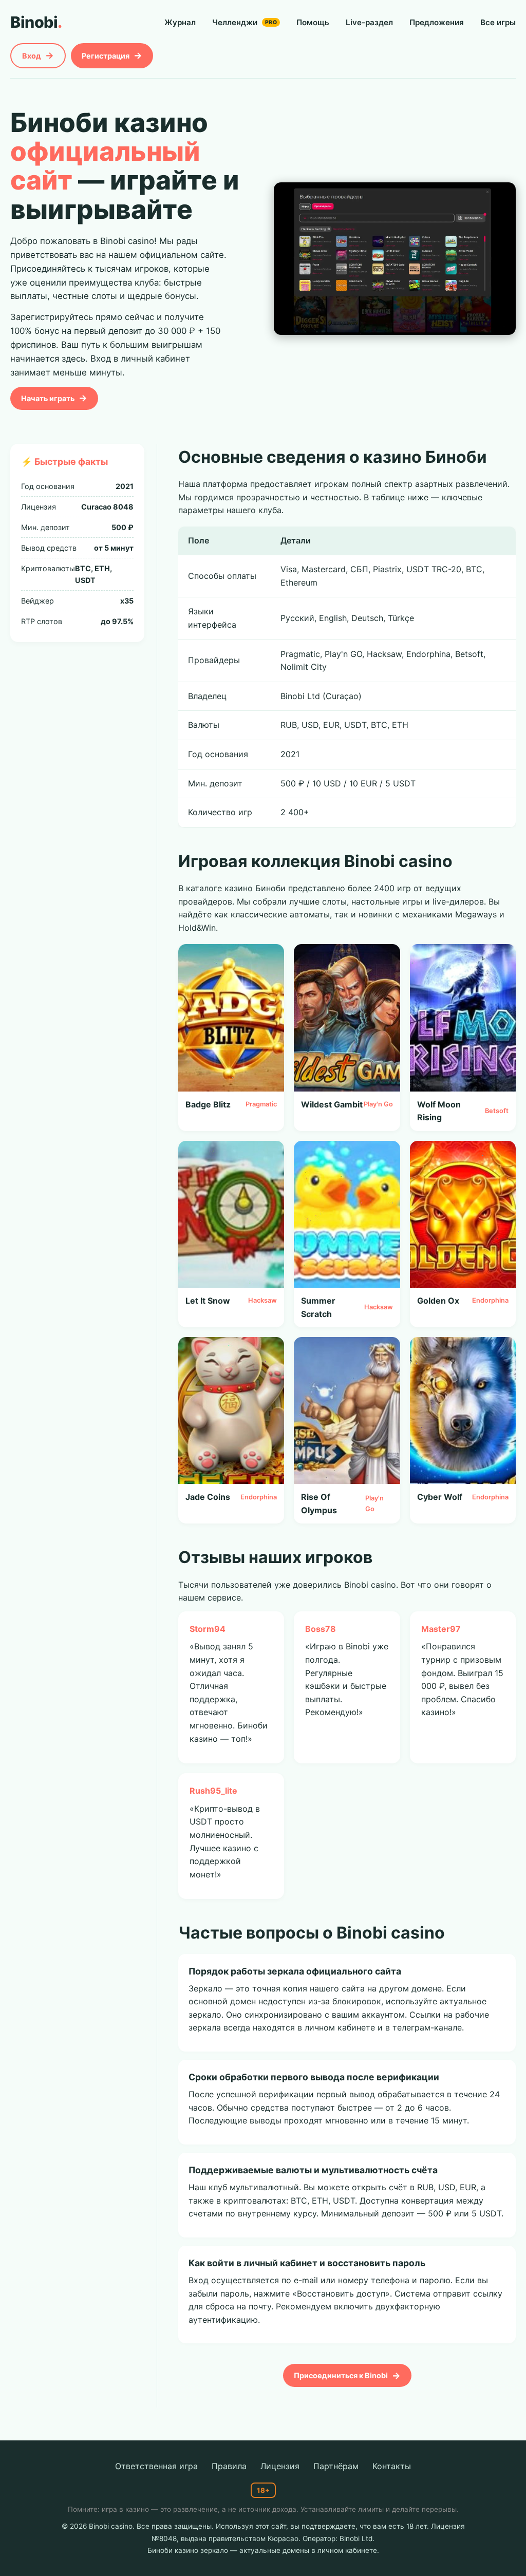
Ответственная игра (156, 2466)
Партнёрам (336, 2466)
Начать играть (48, 398)
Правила (229, 2466)
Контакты (392, 2466)
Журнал (180, 22)
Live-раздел (369, 22)
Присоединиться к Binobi (341, 2375)
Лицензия (280, 2466)
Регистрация (106, 56)
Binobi (36, 22)
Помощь (313, 22)
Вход (32, 56)
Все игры (498, 22)
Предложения (437, 22)
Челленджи (245, 22)
